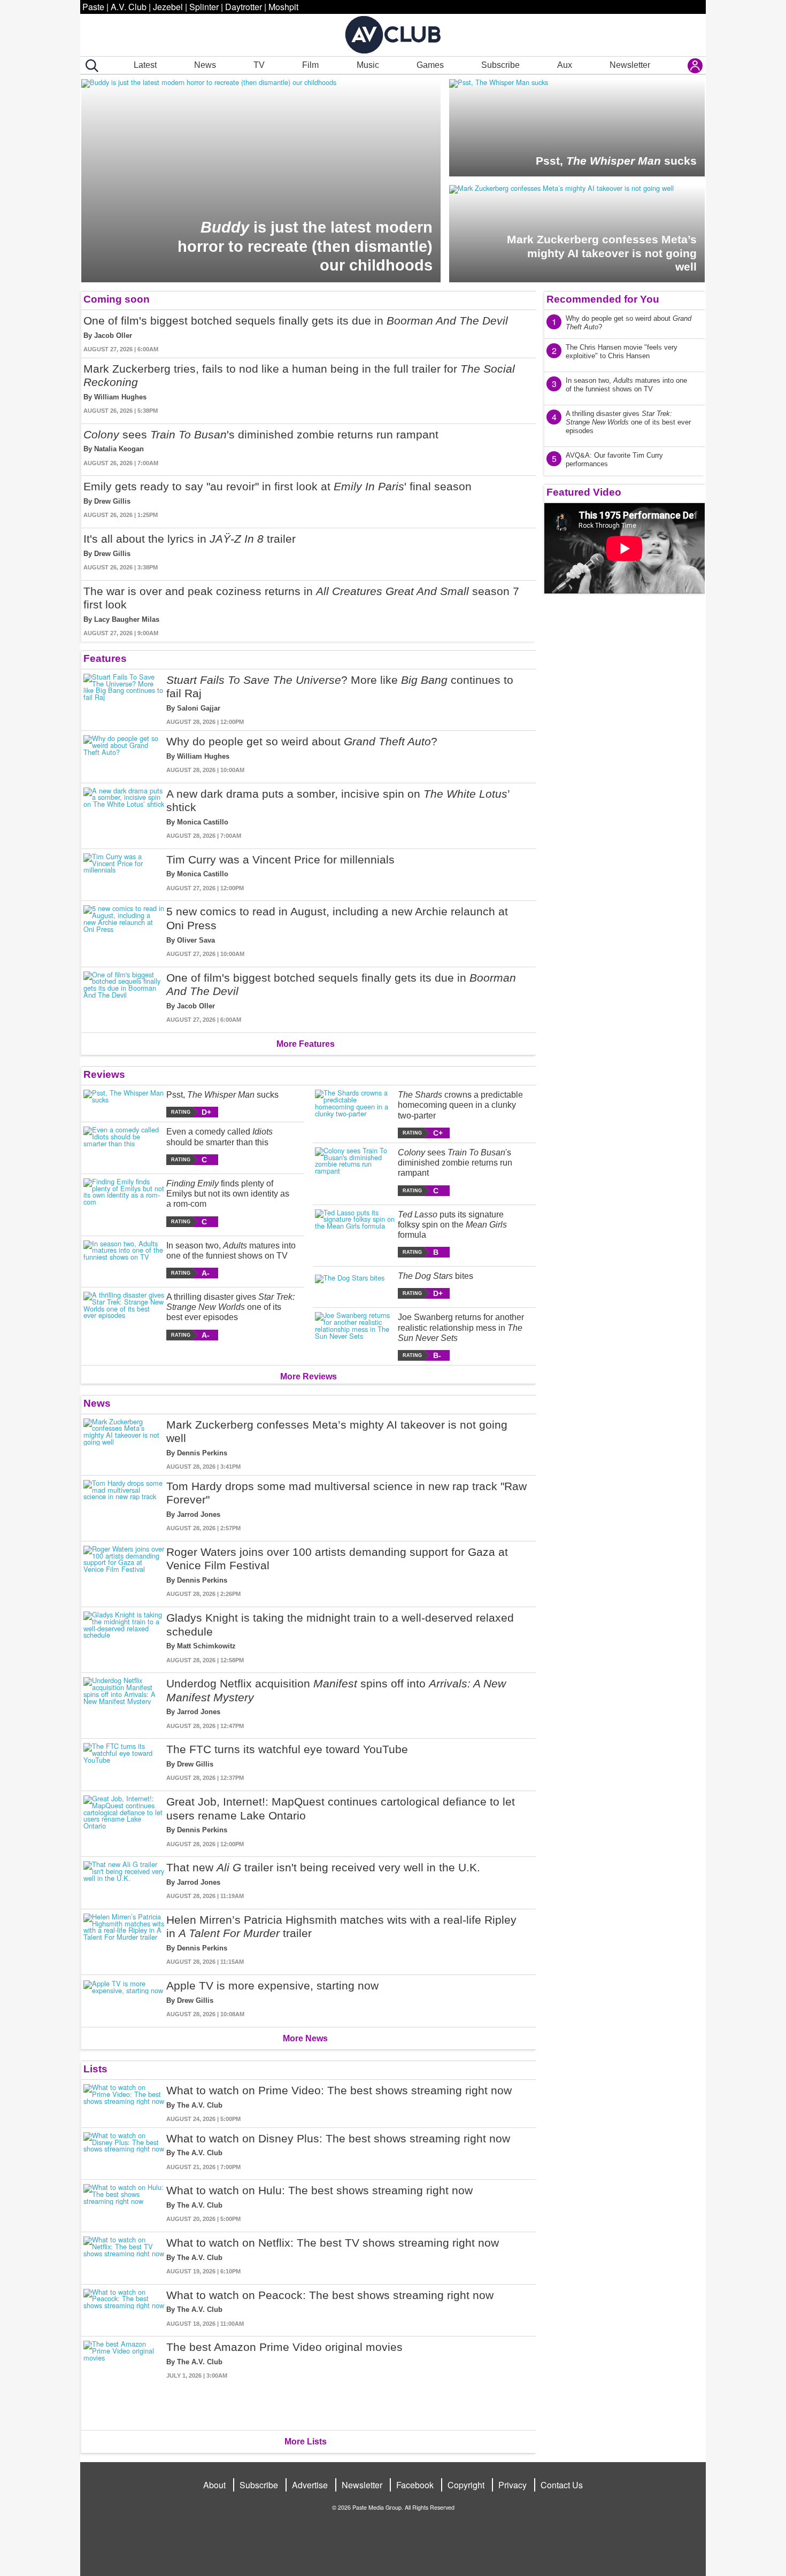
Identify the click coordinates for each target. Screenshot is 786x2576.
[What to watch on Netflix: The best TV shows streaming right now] (124, 2256)
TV (259, 65)
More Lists (306, 2442)
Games (430, 65)
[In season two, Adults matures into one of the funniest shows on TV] (124, 1259)
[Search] (90, 66)
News (205, 65)
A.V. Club (129, 7)
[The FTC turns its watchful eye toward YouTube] (124, 1763)
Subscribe (500, 65)
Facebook (415, 2485)
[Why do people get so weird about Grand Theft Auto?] (124, 755)
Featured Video (584, 492)
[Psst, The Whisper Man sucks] (124, 1104)
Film (310, 65)
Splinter (204, 7)
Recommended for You (603, 299)
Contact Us (562, 2485)
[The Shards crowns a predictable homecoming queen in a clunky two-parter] (355, 1114)
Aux (565, 65)
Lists (95, 2069)
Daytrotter (244, 7)
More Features (306, 1044)
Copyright (466, 2485)
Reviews (104, 1074)
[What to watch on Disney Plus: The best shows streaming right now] (124, 2152)
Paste (93, 7)
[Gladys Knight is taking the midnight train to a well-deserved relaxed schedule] (124, 1638)
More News (305, 2038)
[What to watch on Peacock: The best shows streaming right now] (124, 2308)
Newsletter (630, 65)
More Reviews (309, 1376)
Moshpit (283, 7)
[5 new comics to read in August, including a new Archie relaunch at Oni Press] (124, 931)
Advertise (310, 2485)
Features (105, 658)
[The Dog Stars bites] (355, 1285)
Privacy (513, 2485)
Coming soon (117, 299)
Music (368, 65)
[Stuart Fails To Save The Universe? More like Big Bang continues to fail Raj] (124, 700)
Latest (145, 65)
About (214, 2485)
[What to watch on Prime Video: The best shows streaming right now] (124, 2104)
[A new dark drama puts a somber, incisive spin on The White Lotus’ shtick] (124, 814)
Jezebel (168, 7)
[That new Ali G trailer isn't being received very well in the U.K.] (124, 1881)
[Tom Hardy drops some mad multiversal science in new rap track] (124, 1506)
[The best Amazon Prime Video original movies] (124, 2381)
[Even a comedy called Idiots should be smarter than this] (124, 1146)
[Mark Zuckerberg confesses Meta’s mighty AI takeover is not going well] (124, 1445)
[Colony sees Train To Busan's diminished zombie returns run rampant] (355, 1172)
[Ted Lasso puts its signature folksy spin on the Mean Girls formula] (355, 1234)
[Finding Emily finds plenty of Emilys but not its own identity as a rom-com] (124, 1203)
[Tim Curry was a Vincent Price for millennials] (124, 873)
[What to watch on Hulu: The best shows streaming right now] (124, 2204)
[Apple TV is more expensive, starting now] (124, 1999)
